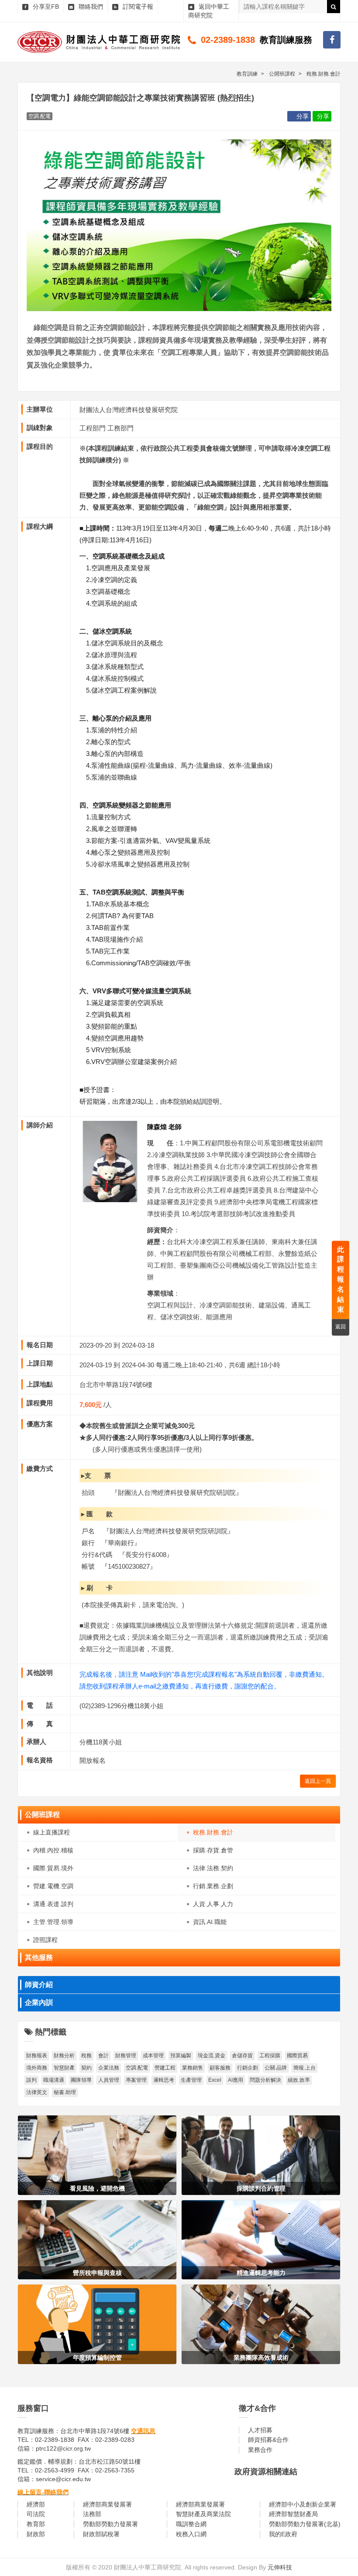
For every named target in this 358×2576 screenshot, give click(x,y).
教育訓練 (247, 74)
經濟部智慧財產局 (293, 2514)
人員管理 (109, 2080)
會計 (103, 2056)
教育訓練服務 (286, 40)
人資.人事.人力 (213, 1904)
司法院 (36, 2514)
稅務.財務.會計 (213, 1832)
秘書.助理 (65, 2092)
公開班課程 (42, 1815)
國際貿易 (297, 2056)
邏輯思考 (164, 2080)
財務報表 (37, 2056)
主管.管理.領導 (53, 1922)
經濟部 (36, 2504)
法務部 (92, 2514)
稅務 (86, 2056)
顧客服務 (220, 2068)
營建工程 (165, 2068)
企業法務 (109, 2068)
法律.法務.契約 (213, 1868)
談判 (31, 2080)
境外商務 (37, 2068)
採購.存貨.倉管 (213, 1850)
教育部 (36, 2524)
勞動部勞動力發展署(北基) (305, 2524)
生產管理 (191, 2080)
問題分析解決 (265, 2080)
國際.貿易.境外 (53, 1868)
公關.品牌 (276, 2068)
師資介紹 (39, 1985)
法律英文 (37, 2092)
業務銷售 (193, 2068)
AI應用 (236, 2080)
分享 (303, 116)
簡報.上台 (305, 2068)
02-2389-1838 (228, 40)
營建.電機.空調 (53, 1886)
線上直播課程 (52, 1832)
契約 (86, 2068)
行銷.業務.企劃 (213, 1886)
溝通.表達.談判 (53, 1904)
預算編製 (181, 2056)
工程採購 (270, 2056)
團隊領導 (81, 2080)
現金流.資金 (212, 2056)
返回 (341, 1327)
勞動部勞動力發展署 (110, 2524)
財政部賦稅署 (101, 2534)
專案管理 (136, 2080)
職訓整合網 (191, 2524)
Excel (215, 2080)
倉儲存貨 (242, 2056)
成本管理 (153, 2056)
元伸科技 (280, 2567)
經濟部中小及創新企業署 (303, 2504)
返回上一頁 (318, 1781)
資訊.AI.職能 (210, 1922)
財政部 (36, 2534)
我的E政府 (283, 2534)
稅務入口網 (191, 2534)
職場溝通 (54, 2080)
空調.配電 (137, 2068)
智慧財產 (64, 2068)
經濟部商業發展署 (107, 2504)
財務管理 (126, 2056)
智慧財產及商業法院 (203, 2514)
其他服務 (39, 1957)
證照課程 (45, 1940)
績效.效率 (299, 2080)
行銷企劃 (248, 2068)
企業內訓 (39, 2002)
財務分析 (64, 2056)
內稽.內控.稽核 (53, 1850)
